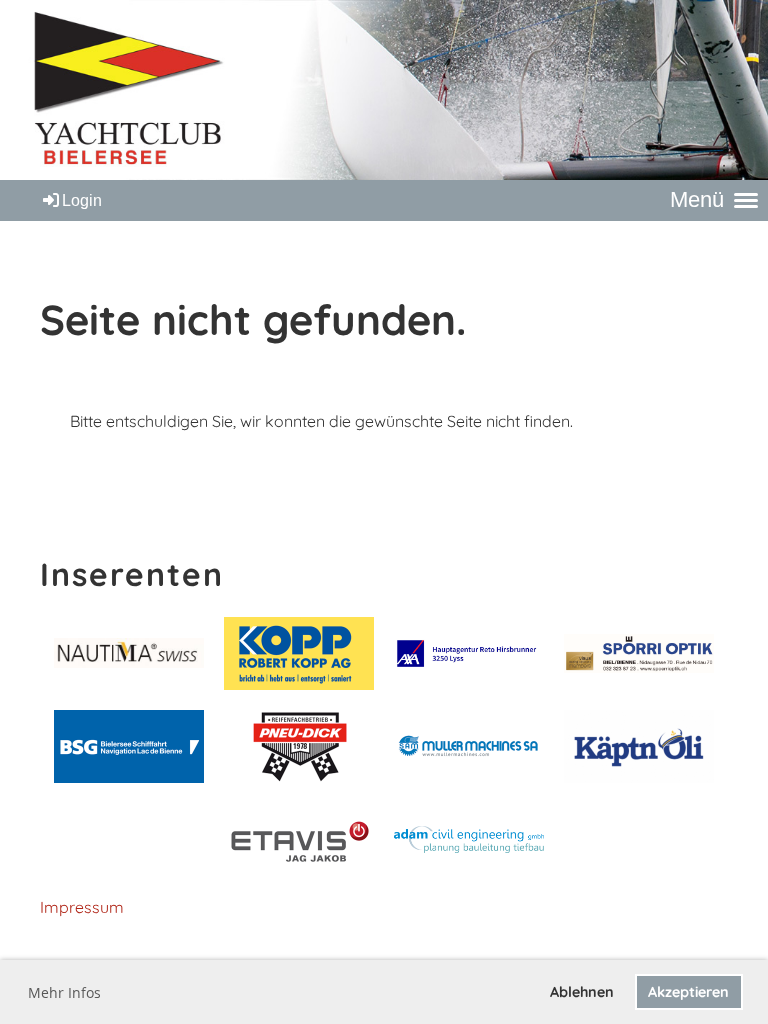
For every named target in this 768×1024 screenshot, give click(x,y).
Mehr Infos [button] (64, 992)
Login (82, 200)
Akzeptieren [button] (688, 992)
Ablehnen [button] (582, 992)
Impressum (82, 907)
